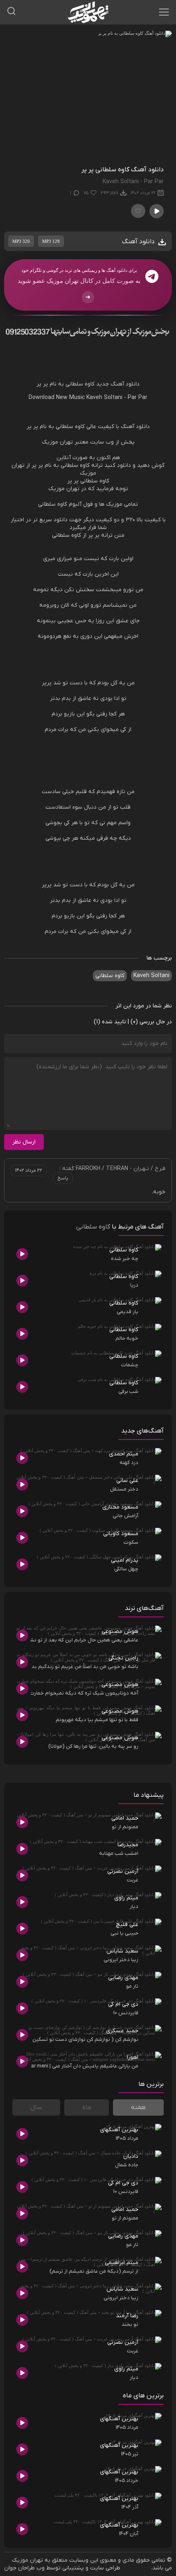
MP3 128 (51, 241)
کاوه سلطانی (110, 976)
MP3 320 (21, 241)
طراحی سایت (105, 2568)
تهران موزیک (27, 2560)
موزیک (50, 442)
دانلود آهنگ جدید (118, 384)
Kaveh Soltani (151, 976)
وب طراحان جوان (24, 2568)
